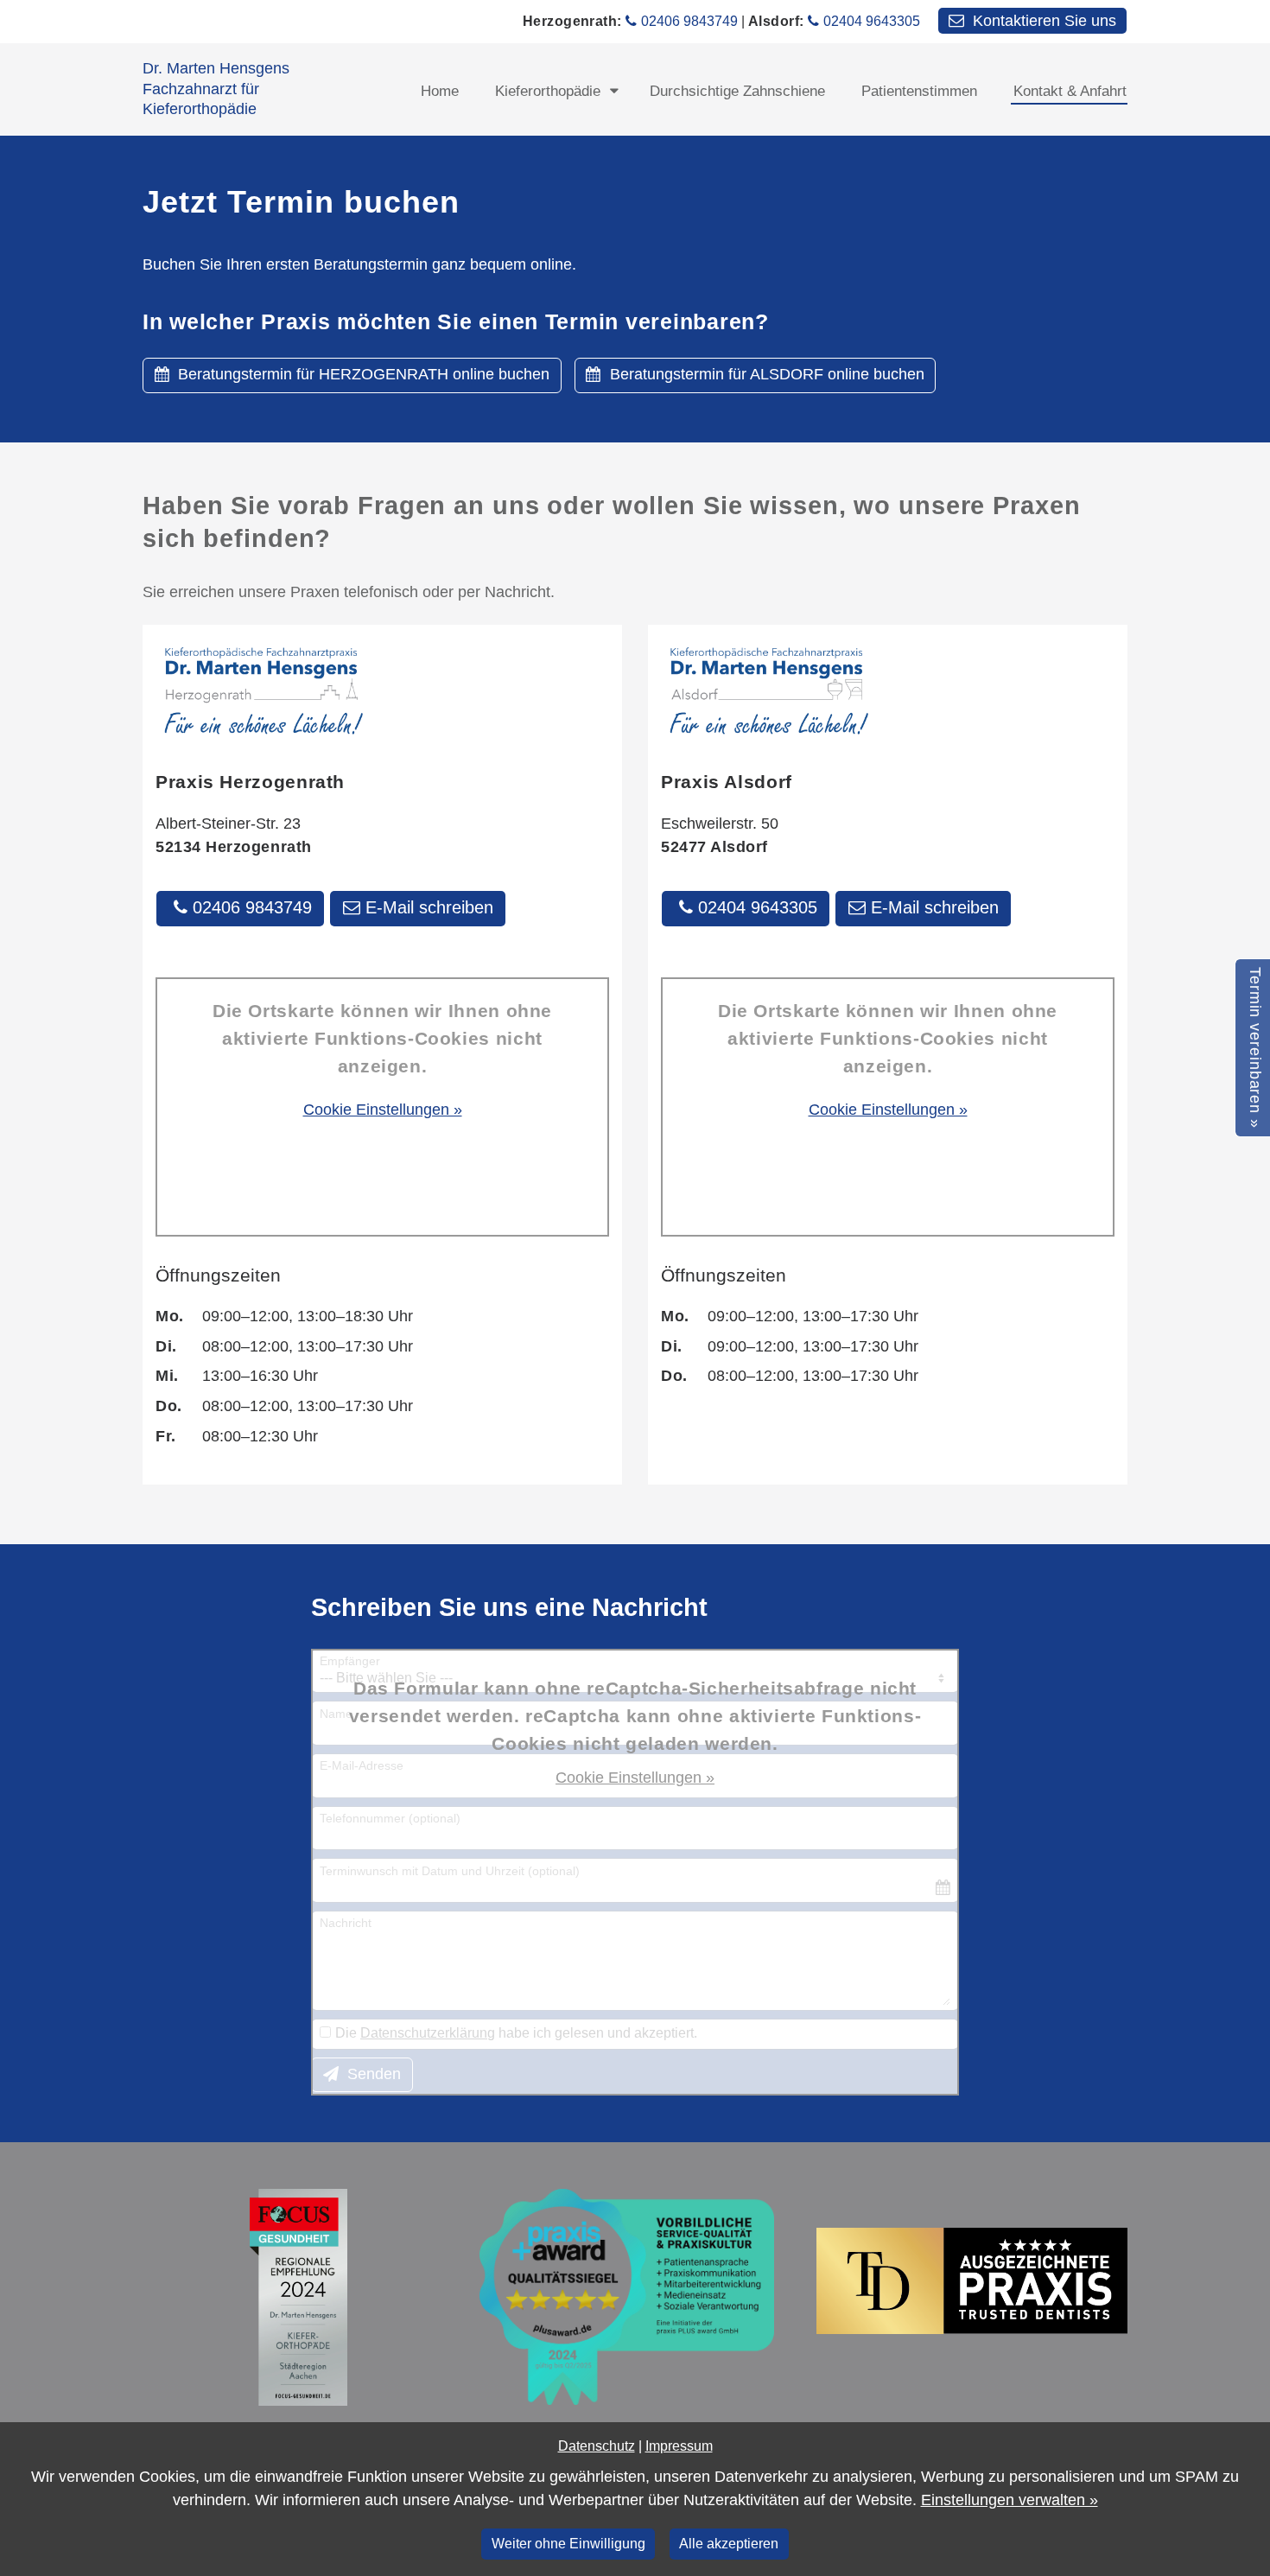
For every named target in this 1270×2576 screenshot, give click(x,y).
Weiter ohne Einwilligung (568, 2543)
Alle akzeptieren (729, 2543)
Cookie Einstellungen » (383, 1110)
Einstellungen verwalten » (1010, 2500)
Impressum (679, 2446)
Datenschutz (597, 2446)
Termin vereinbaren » (1255, 1048)
